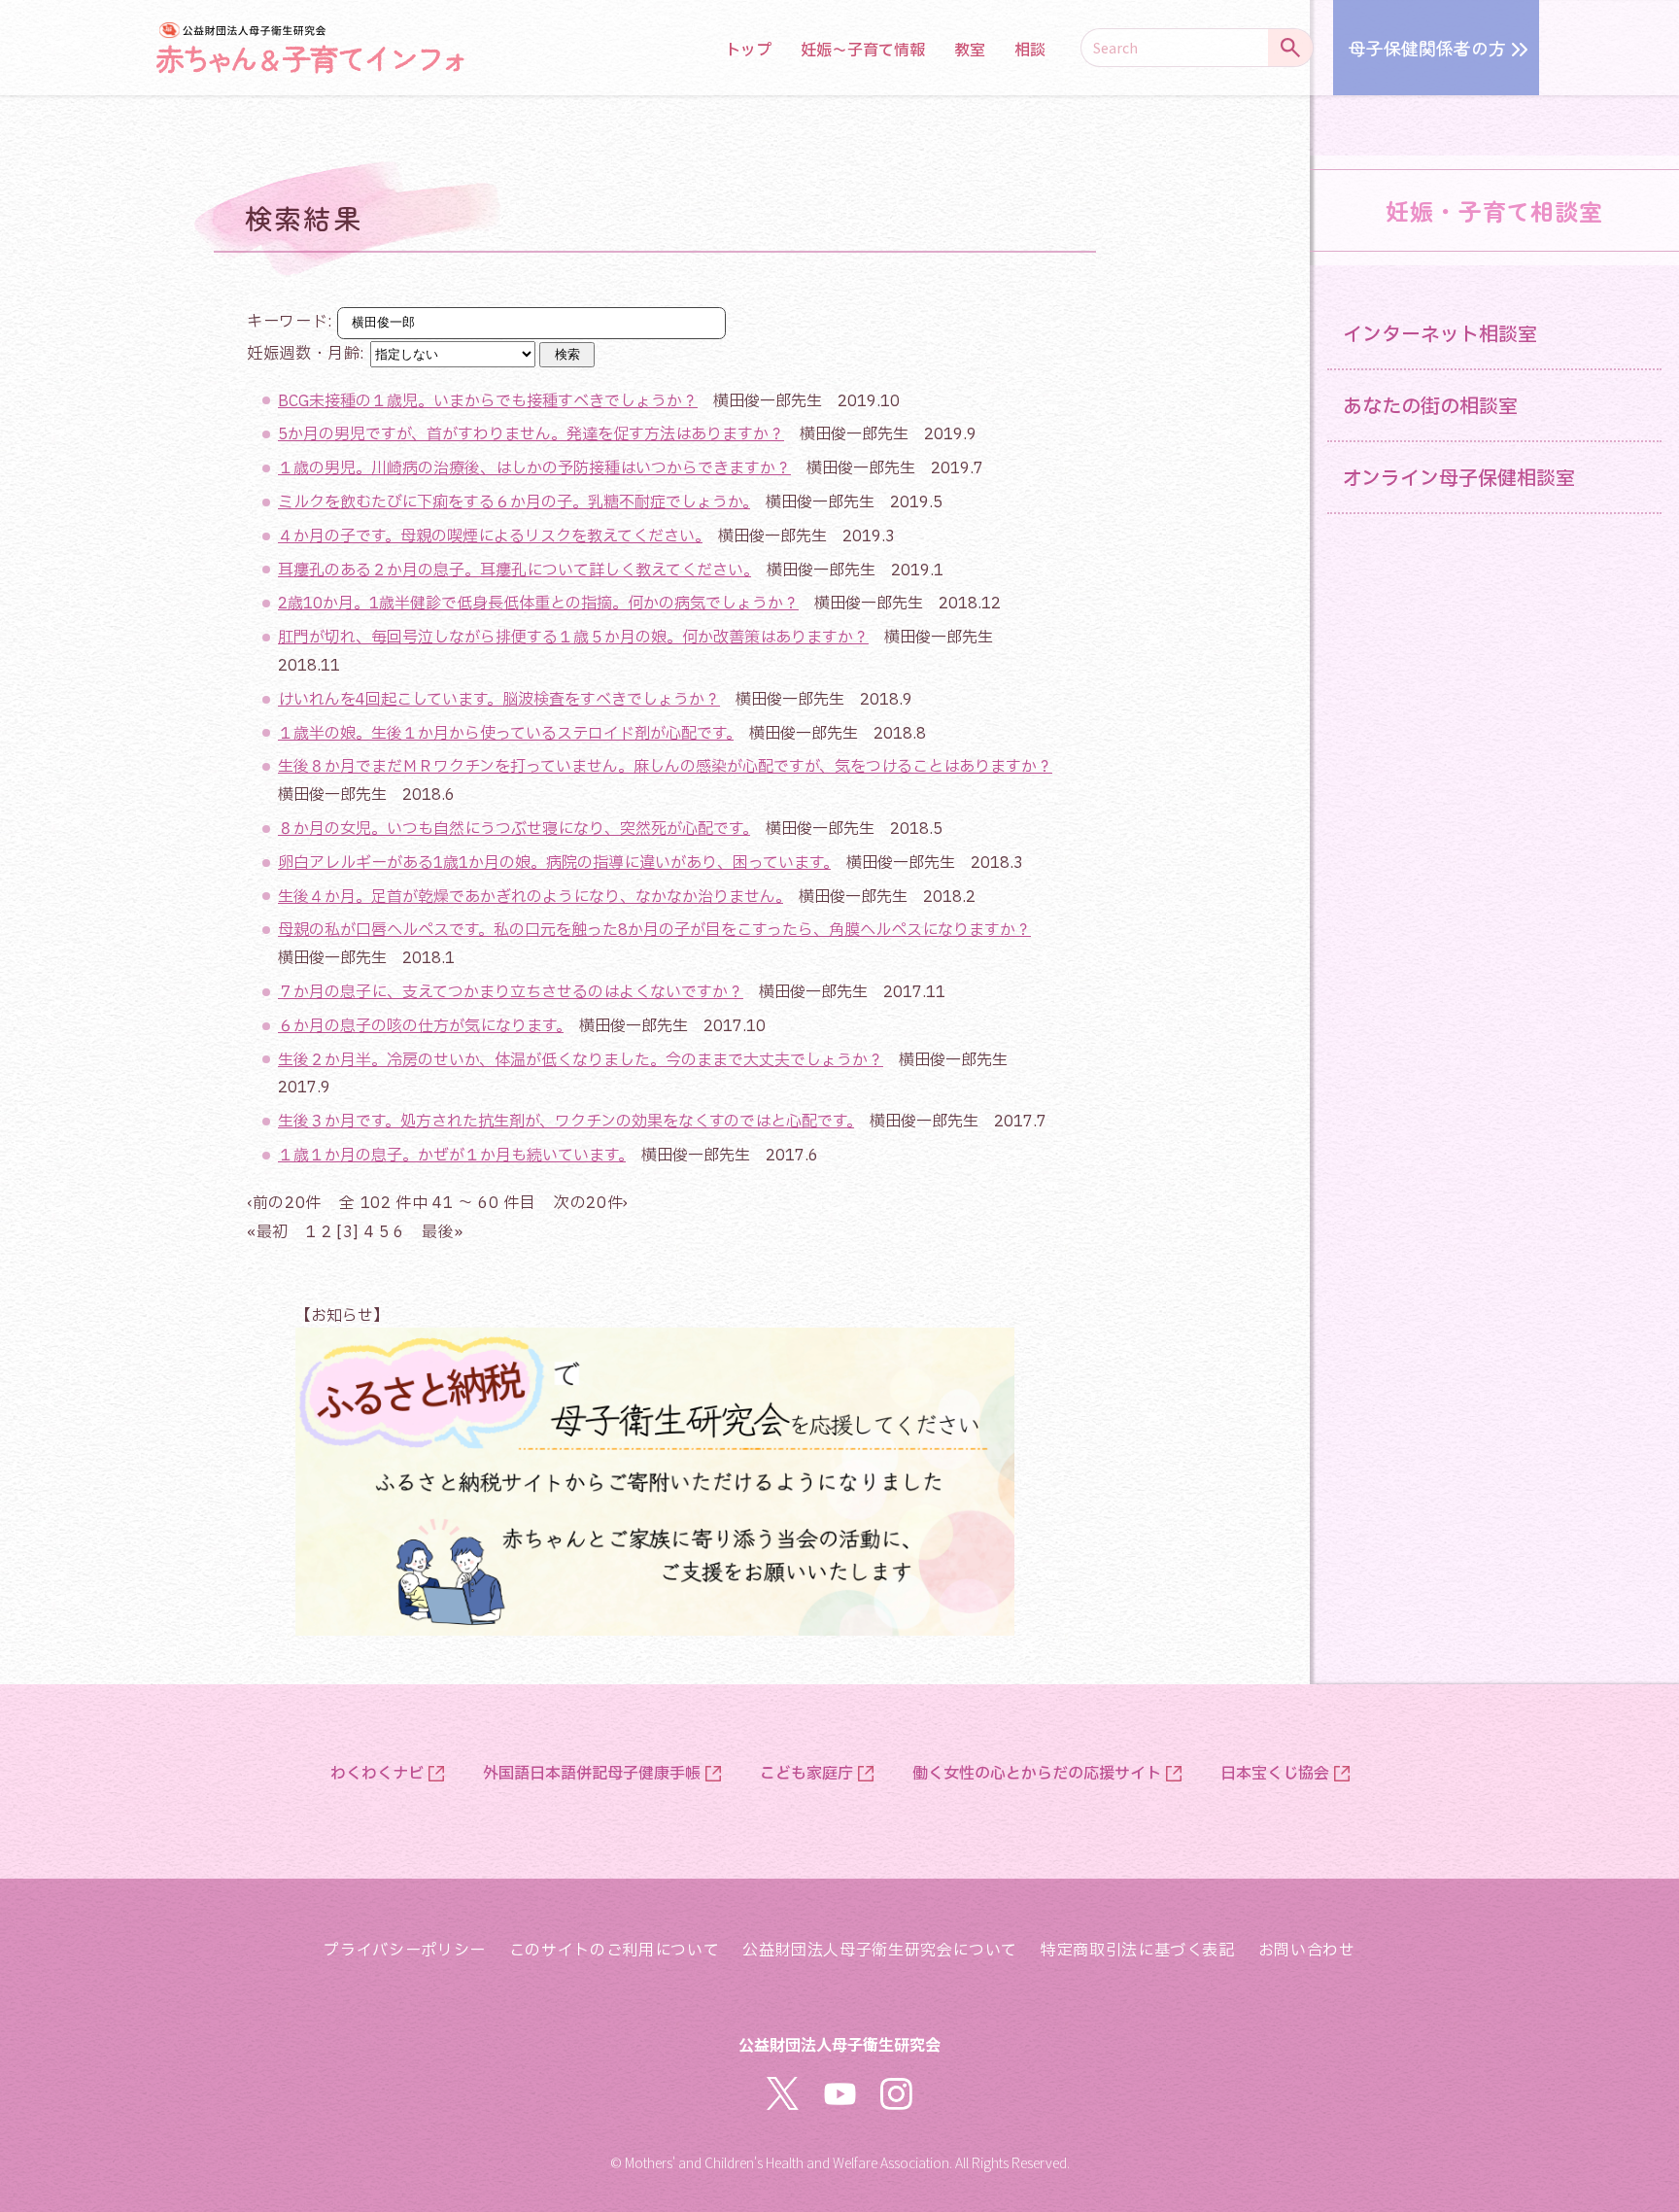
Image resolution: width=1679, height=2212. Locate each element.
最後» (442, 1232)
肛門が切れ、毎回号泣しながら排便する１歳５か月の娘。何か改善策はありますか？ (573, 638)
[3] (348, 1232)
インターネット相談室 (1440, 335)
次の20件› (591, 1203)
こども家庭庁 (806, 1774)
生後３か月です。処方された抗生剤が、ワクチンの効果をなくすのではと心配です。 (566, 1122)
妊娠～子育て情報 (863, 51)
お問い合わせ (1307, 1951)
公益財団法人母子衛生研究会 (839, 2044)
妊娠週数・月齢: (308, 354)
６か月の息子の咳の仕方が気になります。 (421, 1026)
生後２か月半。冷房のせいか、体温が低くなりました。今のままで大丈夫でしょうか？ (581, 1060)
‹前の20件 (284, 1203)
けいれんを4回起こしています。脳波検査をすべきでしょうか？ (499, 700)
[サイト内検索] (1290, 48)
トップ (748, 51)
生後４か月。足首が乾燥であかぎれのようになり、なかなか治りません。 (531, 897)
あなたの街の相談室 (1430, 407)
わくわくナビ (377, 1774)
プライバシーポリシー (404, 1951)
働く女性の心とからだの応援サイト (1037, 1774)
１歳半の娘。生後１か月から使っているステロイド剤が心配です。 (506, 734)
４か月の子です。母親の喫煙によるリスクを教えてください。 (490, 536)
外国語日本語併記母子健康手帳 (592, 1774)
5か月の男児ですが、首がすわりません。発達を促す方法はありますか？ (531, 434)
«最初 (268, 1232)
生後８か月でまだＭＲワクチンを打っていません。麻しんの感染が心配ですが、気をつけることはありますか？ (665, 767)
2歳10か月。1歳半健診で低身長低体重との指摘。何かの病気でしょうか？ (538, 604)
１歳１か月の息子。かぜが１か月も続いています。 (452, 1156)
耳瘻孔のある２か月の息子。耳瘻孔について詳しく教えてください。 (514, 570)
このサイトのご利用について (614, 1951)
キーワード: (308, 338)
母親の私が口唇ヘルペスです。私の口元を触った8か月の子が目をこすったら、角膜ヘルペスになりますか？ (654, 930)
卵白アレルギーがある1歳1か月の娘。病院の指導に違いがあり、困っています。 (554, 863)
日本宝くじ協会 (1275, 1774)
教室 (970, 51)
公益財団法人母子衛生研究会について (880, 1951)
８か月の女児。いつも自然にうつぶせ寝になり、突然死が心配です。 (514, 829)
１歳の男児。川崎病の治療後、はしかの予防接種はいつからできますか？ (534, 468)
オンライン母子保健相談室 (1459, 479)
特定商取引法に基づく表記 (1138, 1951)
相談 (1030, 51)
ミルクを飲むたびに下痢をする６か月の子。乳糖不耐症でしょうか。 (514, 502)
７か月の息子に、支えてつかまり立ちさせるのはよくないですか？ (511, 992)
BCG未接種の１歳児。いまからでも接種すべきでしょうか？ (488, 401)
